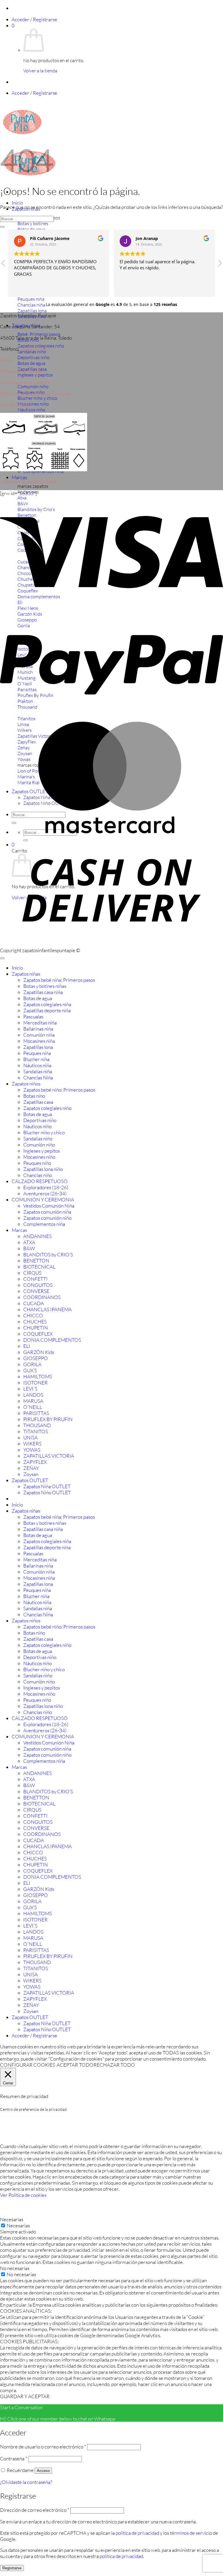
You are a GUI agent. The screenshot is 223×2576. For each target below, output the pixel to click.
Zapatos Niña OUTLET (47, 1486)
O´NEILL (33, 1407)
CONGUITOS (38, 1285)
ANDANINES (37, 1236)
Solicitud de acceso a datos (29, 481)
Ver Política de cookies (23, 2195)
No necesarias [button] (15, 2268)
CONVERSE (36, 1291)
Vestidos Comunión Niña (49, 1206)
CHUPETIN (36, 1328)
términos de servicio (191, 2533)
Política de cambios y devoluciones (35, 394)
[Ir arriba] (2, 958)
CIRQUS (32, 1273)
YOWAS (32, 1450)
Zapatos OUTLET (30, 1480)
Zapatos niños (26, 1084)
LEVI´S (30, 1389)
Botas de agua (38, 998)
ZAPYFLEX (35, 1462)
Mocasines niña (39, 1041)
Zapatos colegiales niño (47, 1108)
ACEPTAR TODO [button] (75, 2065)
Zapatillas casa (38, 1102)
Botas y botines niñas (45, 986)
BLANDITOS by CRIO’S (48, 1254)
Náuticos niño (37, 1126)
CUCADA (34, 1303)
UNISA (30, 1437)
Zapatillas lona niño (43, 1169)
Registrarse (12, 2568)
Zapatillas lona (38, 1047)
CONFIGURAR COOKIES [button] (28, 2065)
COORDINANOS (42, 1297)
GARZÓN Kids (39, 1352)
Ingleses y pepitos (42, 1151)
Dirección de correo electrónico (35, 2510)
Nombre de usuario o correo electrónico (43, 2447)
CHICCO (33, 1315)
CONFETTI (35, 1279)
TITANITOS (36, 1431)
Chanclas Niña (38, 1077)
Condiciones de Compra (25, 382)
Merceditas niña (40, 1023)
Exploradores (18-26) (46, 1187)
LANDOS (33, 1395)
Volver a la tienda (40, 71)
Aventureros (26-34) (45, 1193)
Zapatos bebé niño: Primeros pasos (59, 1090)
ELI (27, 1346)
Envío (6, 360)
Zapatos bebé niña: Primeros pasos (59, 980)
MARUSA (33, 1401)
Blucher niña (36, 1059)
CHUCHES (35, 1322)
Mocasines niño (39, 1157)
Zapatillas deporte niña (47, 1010)
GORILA (32, 1364)
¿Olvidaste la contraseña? (26, 2482)
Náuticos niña (37, 1065)
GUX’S (30, 1370)
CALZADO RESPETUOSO (40, 1181)
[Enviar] (2, 227)
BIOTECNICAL (39, 1267)
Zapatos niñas (26, 974)
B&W (29, 1248)
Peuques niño (37, 1163)
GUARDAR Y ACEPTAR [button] (25, 2396)
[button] (34, 19)
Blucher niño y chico (44, 1132)
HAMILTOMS (38, 1376)
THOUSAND (37, 1425)
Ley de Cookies (16, 405)
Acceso (43, 2471)
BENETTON (36, 1261)
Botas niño (34, 1096)
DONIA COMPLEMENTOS (52, 1340)
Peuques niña (37, 1053)
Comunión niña (39, 1035)
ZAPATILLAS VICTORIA (49, 1456)
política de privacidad (137, 2533)
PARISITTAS (36, 1413)
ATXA (29, 1242)
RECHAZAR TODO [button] (114, 2065)
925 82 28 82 (34, 349)
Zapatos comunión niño (47, 1218)
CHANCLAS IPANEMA (47, 1309)
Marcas (19, 477)
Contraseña (14, 2458)
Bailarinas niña (38, 1029)
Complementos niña (44, 1224)
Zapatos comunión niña (47, 1212)
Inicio (17, 203)
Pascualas (33, 1016)
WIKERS (32, 1444)
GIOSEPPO (36, 1358)
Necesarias (18, 2225)
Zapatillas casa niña (43, 992)
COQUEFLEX (38, 1334)
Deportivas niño (40, 1120)
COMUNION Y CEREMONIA (43, 1200)
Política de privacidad (22, 371)
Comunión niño (39, 1145)
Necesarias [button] (12, 2219)
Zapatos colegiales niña (47, 1004)
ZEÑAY (31, 1468)
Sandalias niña (38, 1071)
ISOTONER (35, 1383)
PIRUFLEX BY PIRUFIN (48, 1419)
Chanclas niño (38, 1175)
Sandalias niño (38, 1139)
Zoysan (31, 1474)
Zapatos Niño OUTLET (47, 1492)
